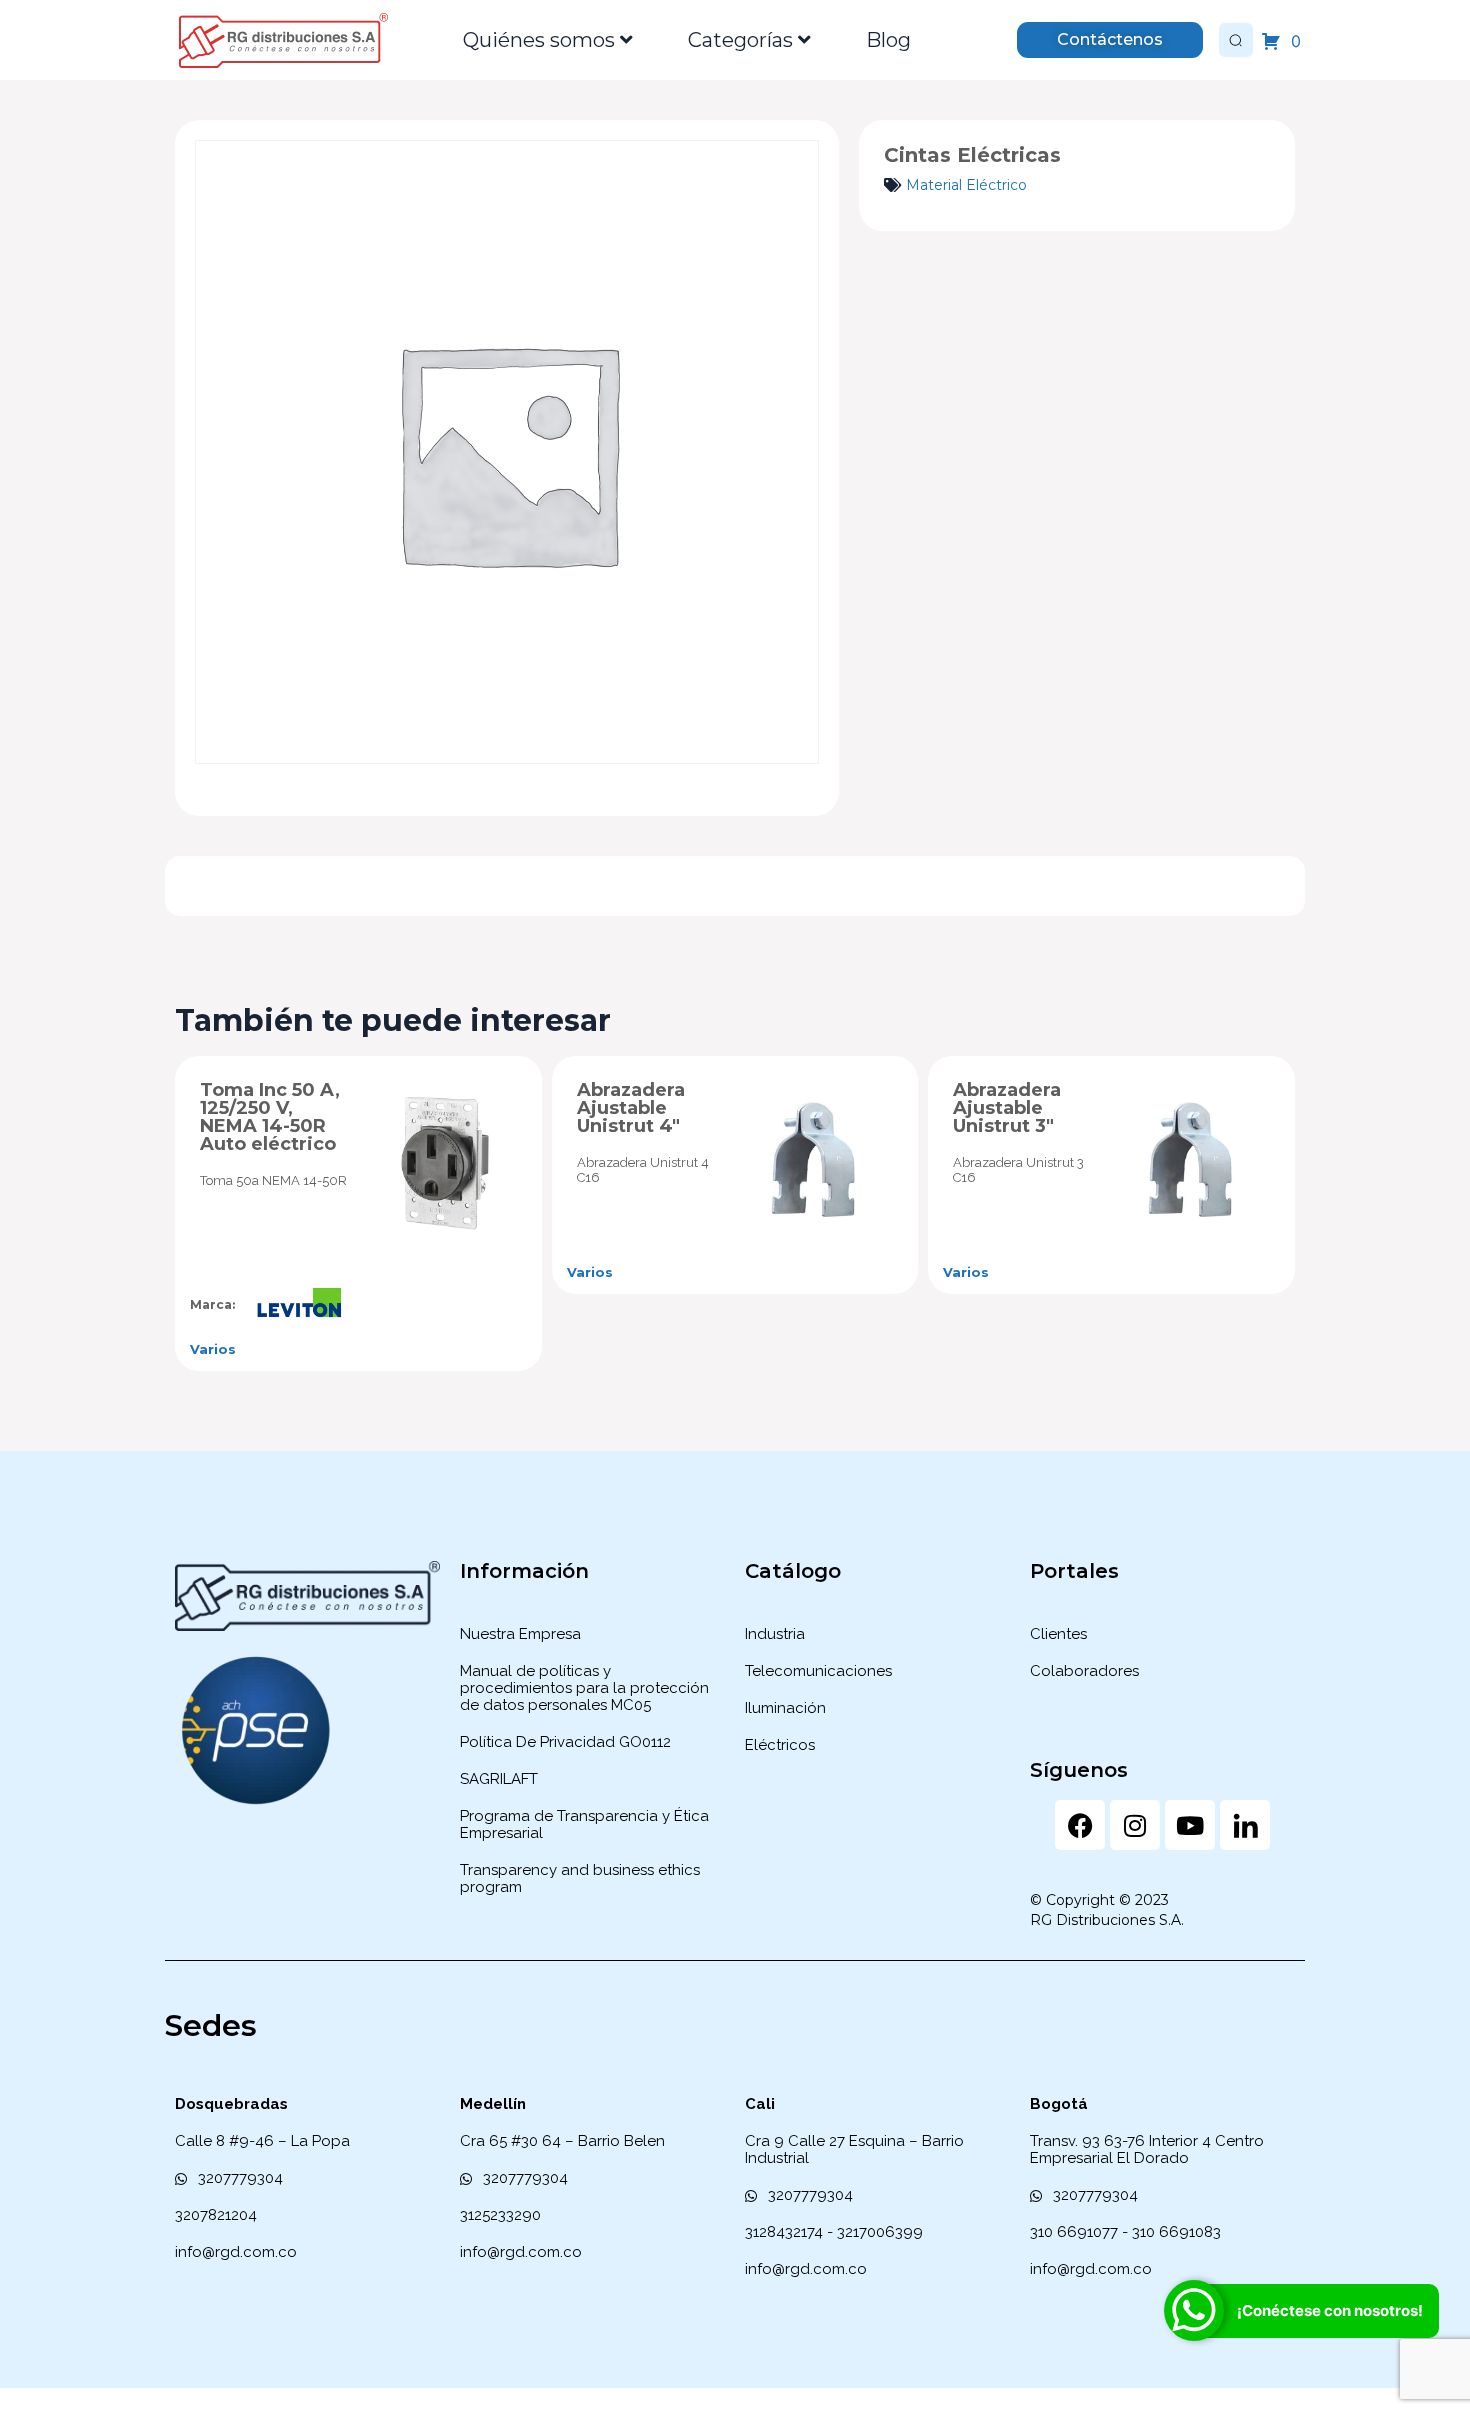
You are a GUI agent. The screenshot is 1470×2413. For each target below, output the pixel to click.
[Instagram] (1135, 1825)
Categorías (740, 40)
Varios (213, 1349)
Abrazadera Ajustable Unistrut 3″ (1007, 1108)
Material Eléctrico (966, 185)
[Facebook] (1080, 1825)
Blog (888, 40)
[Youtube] (1190, 1825)
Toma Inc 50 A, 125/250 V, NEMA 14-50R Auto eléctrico (270, 1117)
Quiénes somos (539, 40)
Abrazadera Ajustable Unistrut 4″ (631, 1108)
